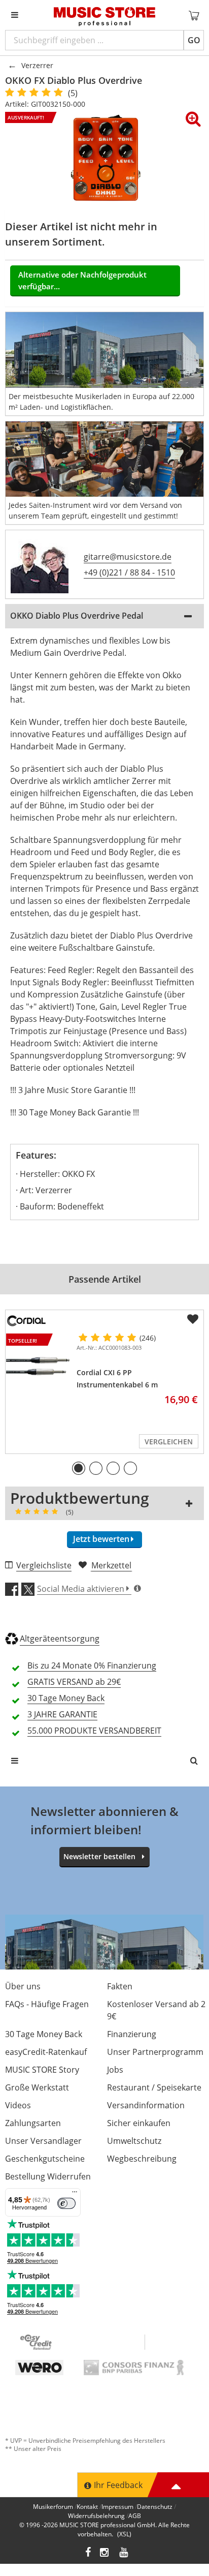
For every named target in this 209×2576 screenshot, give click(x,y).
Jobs (115, 2070)
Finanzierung (132, 2034)
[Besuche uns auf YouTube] (124, 2553)
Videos (18, 2105)
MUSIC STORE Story (42, 2070)
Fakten (120, 1986)
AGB (135, 2516)
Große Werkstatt (37, 2087)
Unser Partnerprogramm (155, 2052)
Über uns (23, 1986)
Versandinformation (146, 2105)
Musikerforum (53, 2507)
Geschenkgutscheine (45, 2159)
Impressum (117, 2507)
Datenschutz (155, 2507)
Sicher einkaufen (139, 2123)
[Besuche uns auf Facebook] (88, 2553)
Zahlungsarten (33, 2123)
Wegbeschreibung (142, 2159)
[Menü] (75, 2194)
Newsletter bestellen (99, 1856)
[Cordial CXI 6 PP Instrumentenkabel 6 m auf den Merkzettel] (193, 1319)
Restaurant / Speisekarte (154, 2087)
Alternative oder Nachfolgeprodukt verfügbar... (82, 280)
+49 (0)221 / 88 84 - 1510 (129, 572)
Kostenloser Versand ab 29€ (156, 2010)
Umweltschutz (134, 2141)
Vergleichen (169, 1442)
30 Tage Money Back (44, 2034)
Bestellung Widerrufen (48, 2176)
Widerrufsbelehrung (96, 2516)
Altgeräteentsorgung (60, 1639)
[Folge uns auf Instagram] (105, 2553)
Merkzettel (111, 1565)
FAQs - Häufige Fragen (47, 2004)
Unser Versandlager (43, 2141)
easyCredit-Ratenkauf (46, 2052)
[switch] (66, 2203)
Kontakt (87, 2507)
